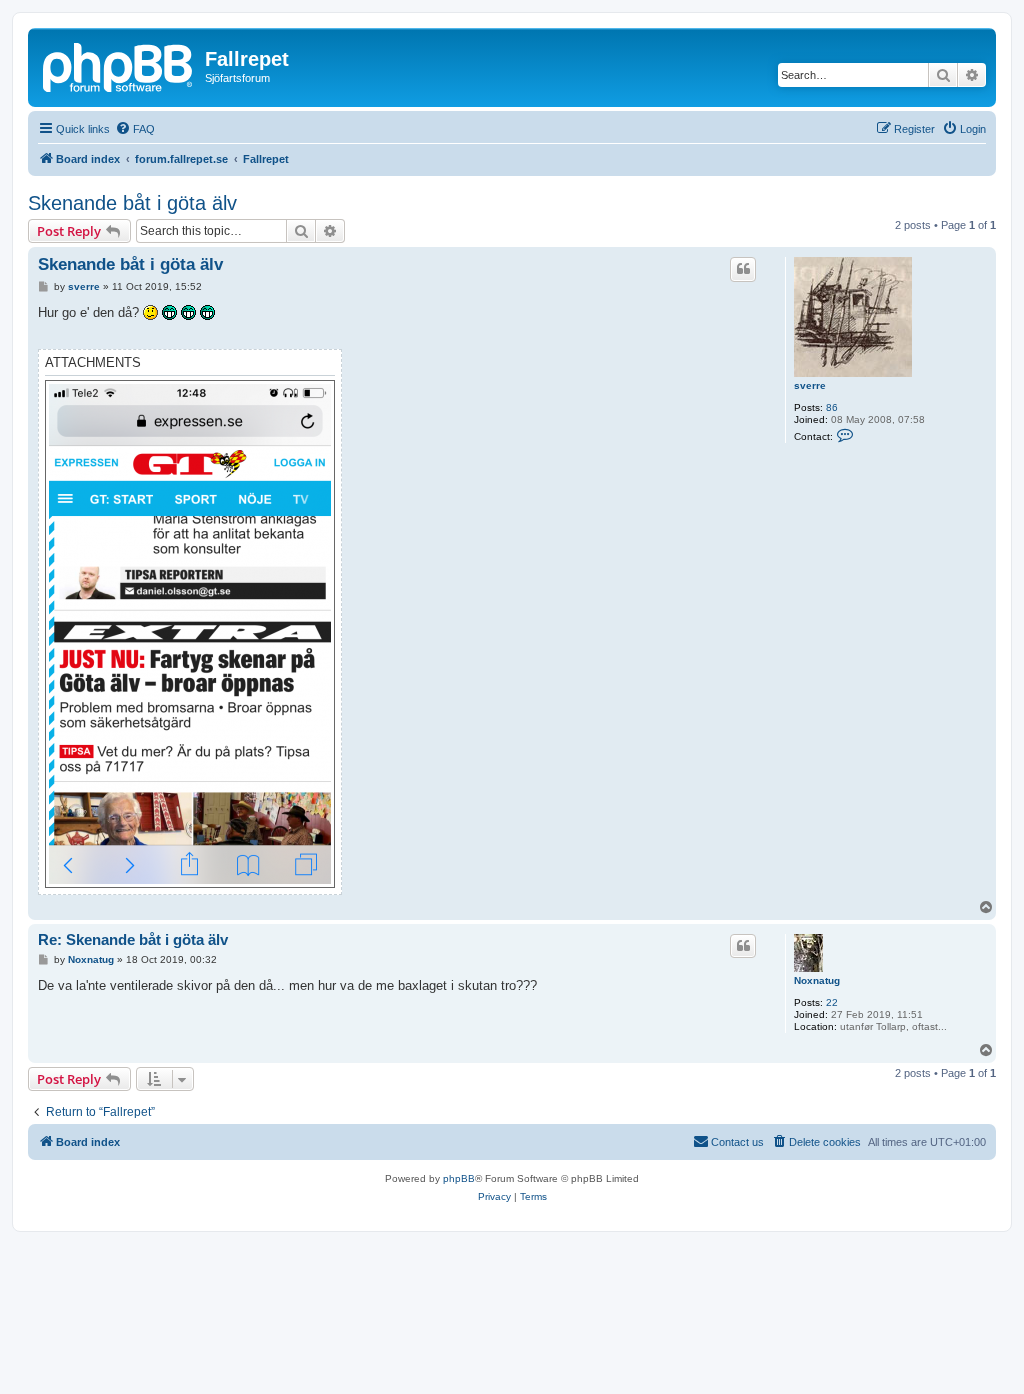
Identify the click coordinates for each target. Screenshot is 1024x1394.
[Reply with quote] (743, 269)
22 (832, 1002)
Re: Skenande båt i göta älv (133, 939)
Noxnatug (817, 980)
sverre (810, 385)
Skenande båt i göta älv (132, 203)
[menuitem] (135, 129)
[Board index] (119, 65)
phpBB (459, 1178)
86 (832, 407)
